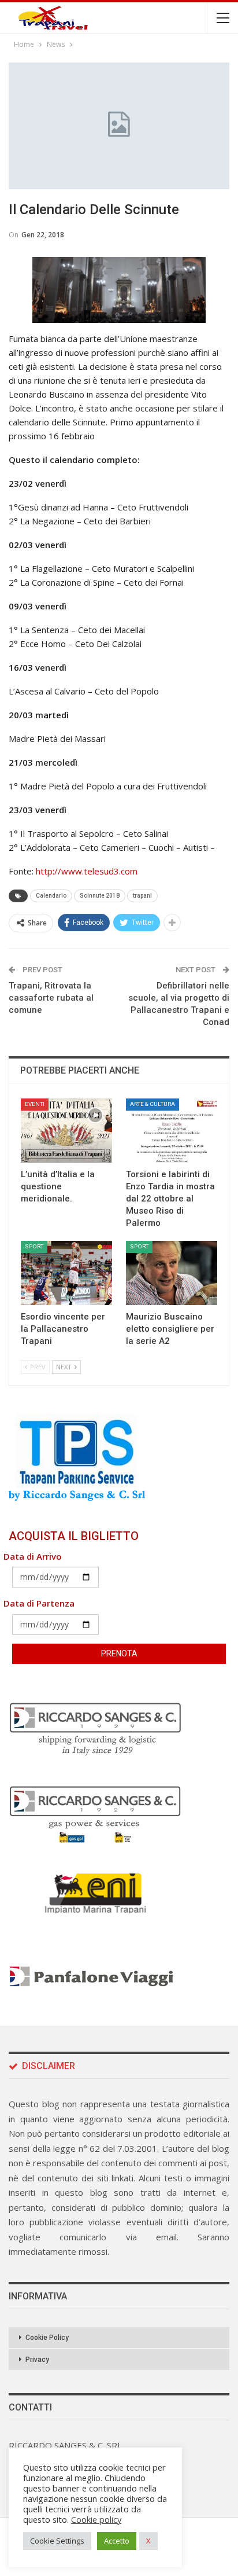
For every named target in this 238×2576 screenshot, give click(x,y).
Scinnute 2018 (100, 896)
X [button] (148, 2541)
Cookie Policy (47, 2338)
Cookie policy (96, 2519)
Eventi (35, 1104)
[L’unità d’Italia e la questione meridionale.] (66, 1131)
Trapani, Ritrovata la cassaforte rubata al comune (51, 998)
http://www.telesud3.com (85, 871)
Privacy (37, 2360)
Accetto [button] (117, 2541)
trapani (142, 896)
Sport (34, 1246)
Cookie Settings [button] (57, 2541)
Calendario (51, 896)
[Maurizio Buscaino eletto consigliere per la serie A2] (172, 1273)
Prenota (119, 1653)
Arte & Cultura (153, 1104)
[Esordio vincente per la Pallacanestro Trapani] (66, 1273)
